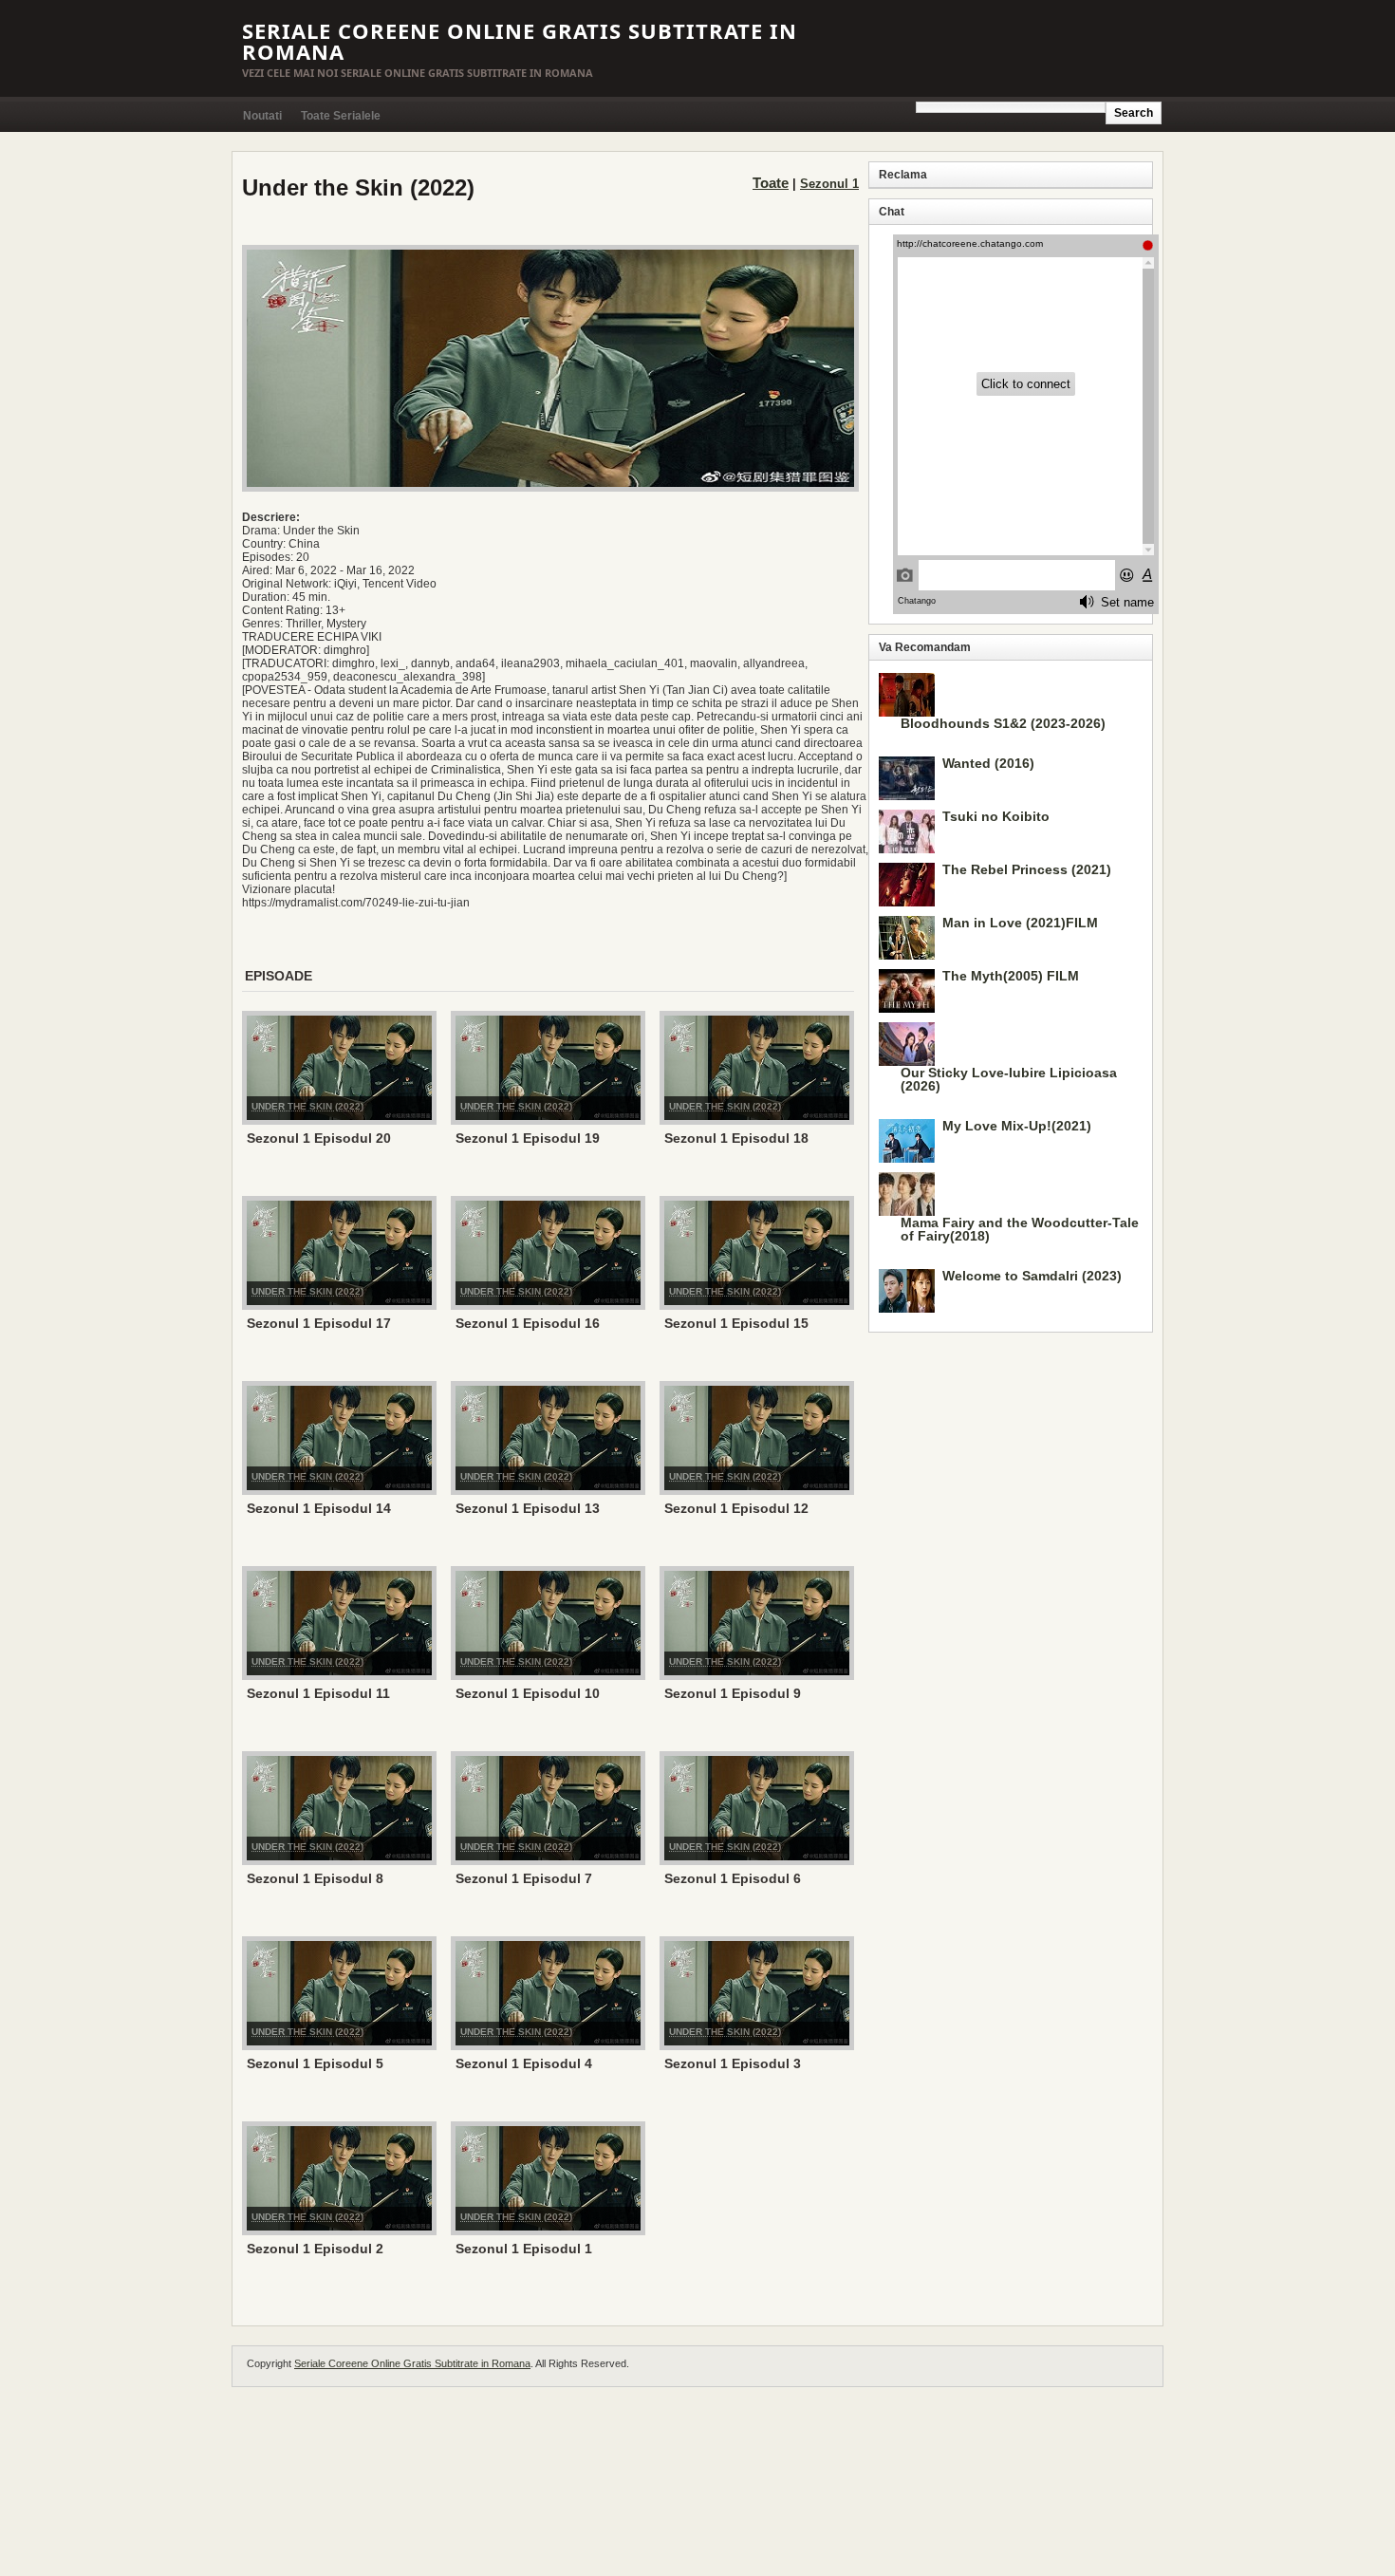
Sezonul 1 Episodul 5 (315, 2063)
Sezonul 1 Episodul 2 (315, 2249)
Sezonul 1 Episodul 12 (736, 1508)
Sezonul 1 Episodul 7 (524, 1878)
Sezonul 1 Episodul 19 (528, 1138)
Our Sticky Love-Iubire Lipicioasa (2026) (1009, 1079)
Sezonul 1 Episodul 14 (319, 1508)
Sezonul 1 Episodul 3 (733, 2063)
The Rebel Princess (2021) (1027, 869)
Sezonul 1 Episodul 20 (319, 1138)
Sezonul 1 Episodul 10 (528, 1693)
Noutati (262, 116)
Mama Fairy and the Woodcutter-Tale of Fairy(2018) (1020, 1229)
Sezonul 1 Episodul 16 (528, 1323)
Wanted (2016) (988, 763)
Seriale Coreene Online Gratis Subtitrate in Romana (520, 41)
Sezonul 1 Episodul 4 (524, 2063)
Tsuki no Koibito (996, 816)
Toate (771, 183)
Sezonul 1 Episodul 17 (319, 1323)
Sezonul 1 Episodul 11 (318, 1693)
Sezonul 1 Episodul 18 (736, 1138)
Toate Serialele (341, 116)
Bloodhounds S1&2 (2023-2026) (1003, 723)
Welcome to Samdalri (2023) (1032, 1276)
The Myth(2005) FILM (1011, 976)
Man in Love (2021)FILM (1020, 923)
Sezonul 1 (829, 184)
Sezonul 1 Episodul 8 (315, 1878)
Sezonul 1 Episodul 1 (524, 2249)
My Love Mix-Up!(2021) (1017, 1126)
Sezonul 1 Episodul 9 (733, 1693)
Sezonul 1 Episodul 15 (736, 1323)
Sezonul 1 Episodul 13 (528, 1508)
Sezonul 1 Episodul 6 (733, 1878)
